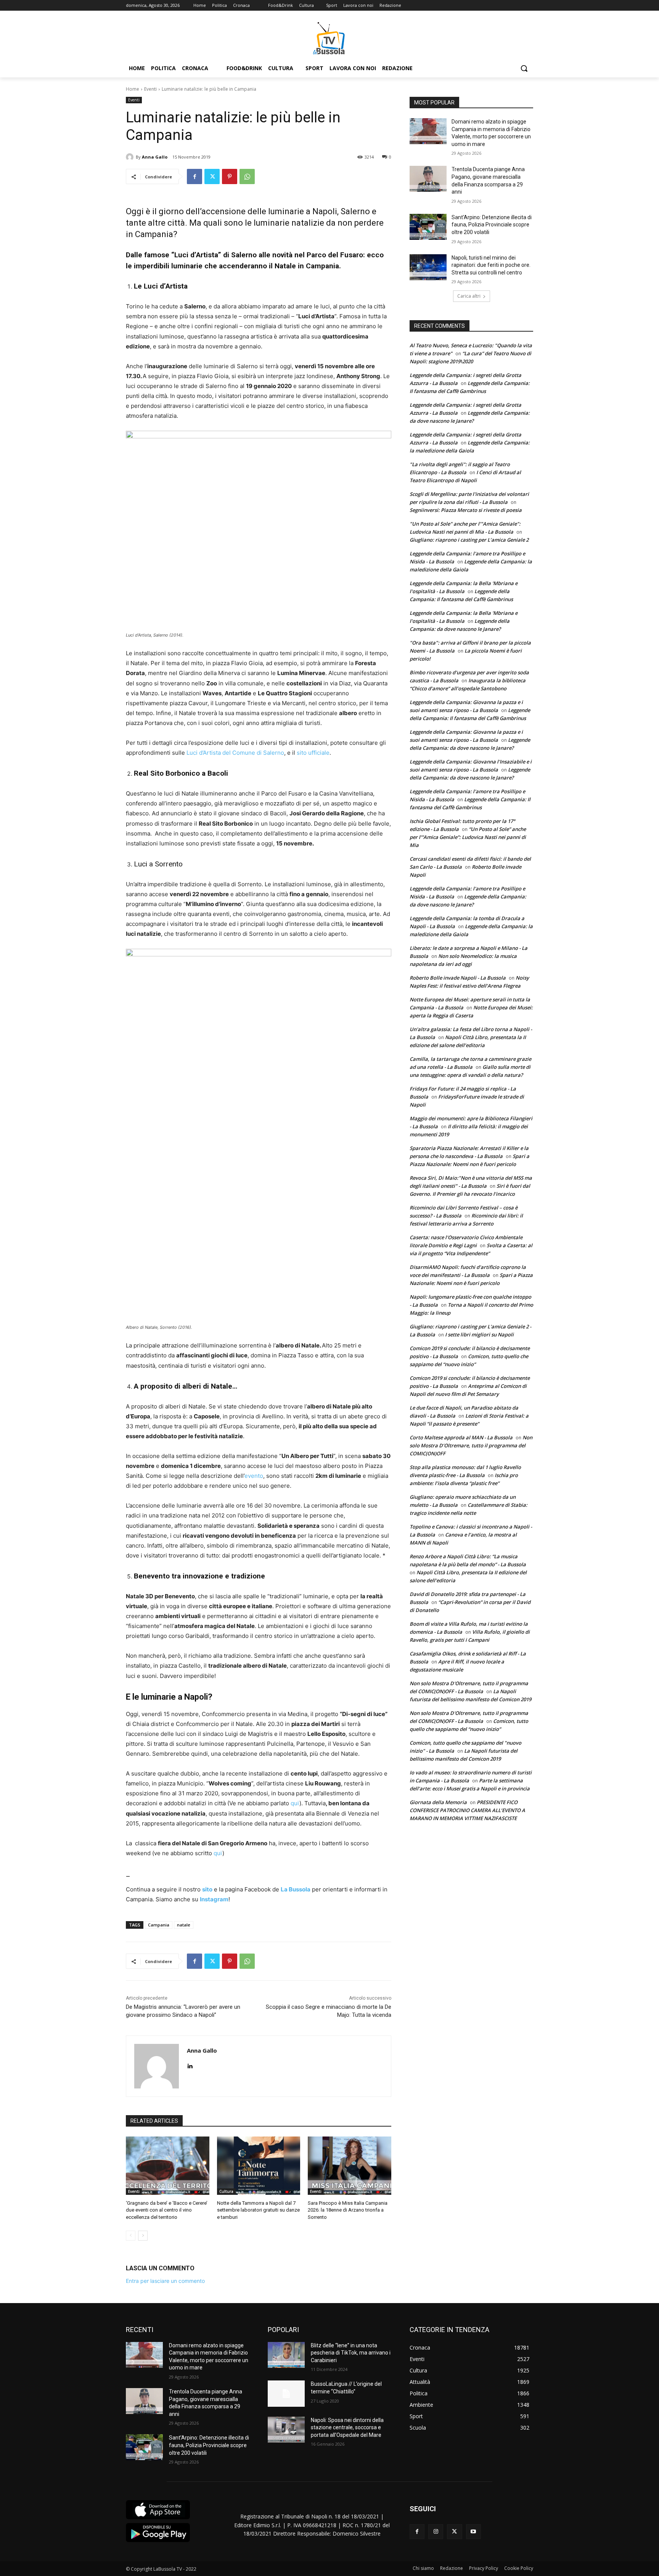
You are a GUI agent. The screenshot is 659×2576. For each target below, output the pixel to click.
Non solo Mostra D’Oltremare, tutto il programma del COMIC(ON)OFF (471, 1445)
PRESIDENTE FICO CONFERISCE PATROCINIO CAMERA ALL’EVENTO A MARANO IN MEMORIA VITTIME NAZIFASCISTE (467, 1810)
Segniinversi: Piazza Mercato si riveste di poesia (466, 510)
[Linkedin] (190, 2064)
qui (295, 1803)
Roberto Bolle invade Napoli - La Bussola (458, 978)
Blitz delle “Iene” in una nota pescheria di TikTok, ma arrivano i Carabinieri (351, 2353)
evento (254, 1476)
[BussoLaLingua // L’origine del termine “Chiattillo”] (286, 2393)
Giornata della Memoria (438, 1802)
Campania (159, 1925)
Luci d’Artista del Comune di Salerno (235, 753)
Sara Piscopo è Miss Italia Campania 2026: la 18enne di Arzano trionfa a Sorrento (348, 2210)
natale (184, 1925)
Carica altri (469, 296)
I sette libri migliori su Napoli (479, 1335)
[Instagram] (436, 2532)
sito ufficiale (313, 753)
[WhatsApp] (247, 176)
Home (133, 89)
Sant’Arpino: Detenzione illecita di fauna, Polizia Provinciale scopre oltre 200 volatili (492, 225)
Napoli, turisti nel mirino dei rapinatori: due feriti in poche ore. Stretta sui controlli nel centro (491, 265)
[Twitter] (212, 176)
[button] (524, 68)
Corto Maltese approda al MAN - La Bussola (461, 1437)
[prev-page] (131, 2236)
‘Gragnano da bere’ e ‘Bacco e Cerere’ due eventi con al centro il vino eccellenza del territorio (167, 2210)
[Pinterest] (230, 176)
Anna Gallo (155, 157)
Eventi (150, 89)
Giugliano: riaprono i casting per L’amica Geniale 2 (469, 540)
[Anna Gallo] (131, 157)
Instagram (214, 1899)
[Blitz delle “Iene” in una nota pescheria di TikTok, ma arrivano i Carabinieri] (286, 2355)
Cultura (226, 2191)
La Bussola (296, 1889)
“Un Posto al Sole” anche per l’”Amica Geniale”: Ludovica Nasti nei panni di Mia (468, 837)
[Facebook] (194, 176)
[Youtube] (473, 2532)
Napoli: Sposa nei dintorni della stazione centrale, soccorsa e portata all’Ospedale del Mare (347, 2428)
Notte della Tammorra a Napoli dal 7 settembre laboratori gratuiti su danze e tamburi (258, 2210)
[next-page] (143, 2236)
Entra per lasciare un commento (165, 2281)
